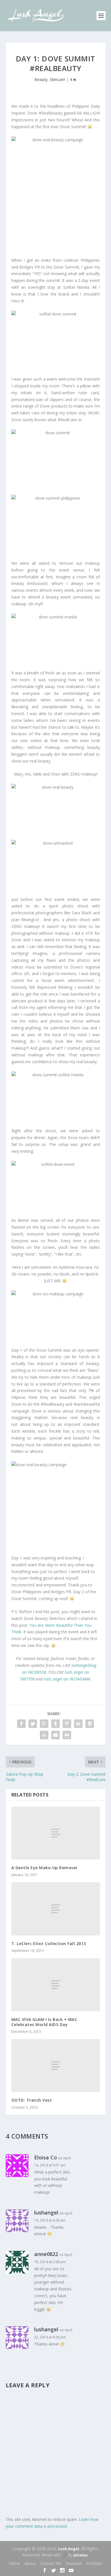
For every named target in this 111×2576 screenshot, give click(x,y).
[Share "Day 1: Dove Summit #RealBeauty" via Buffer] (90, 1724)
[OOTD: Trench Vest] (56, 2066)
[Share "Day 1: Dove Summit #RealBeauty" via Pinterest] (67, 1724)
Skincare (57, 79)
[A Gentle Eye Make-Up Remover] (56, 1833)
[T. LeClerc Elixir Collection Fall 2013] (56, 1909)
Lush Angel (69, 2549)
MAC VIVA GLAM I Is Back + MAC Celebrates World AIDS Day (44, 2022)
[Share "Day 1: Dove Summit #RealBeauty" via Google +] (44, 1724)
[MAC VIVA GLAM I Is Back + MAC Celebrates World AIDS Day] (56, 1985)
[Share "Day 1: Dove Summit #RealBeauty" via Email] (55, 1735)
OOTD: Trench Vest (32, 2100)
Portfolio (94, 2563)
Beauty (41, 79)
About (30, 2563)
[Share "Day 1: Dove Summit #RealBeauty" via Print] (67, 1735)
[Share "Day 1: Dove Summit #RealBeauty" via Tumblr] (55, 1724)
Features (74, 2563)
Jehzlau (81, 2555)
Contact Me (51, 2563)
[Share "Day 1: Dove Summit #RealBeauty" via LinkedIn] (78, 1724)
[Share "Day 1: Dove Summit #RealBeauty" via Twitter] (33, 1724)
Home (15, 2563)
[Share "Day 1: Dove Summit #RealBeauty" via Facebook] (21, 1724)
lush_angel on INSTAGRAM (67, 1679)
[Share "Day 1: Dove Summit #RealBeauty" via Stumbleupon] (44, 1735)
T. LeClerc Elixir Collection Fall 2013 (49, 1944)
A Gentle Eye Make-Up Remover (45, 1868)
